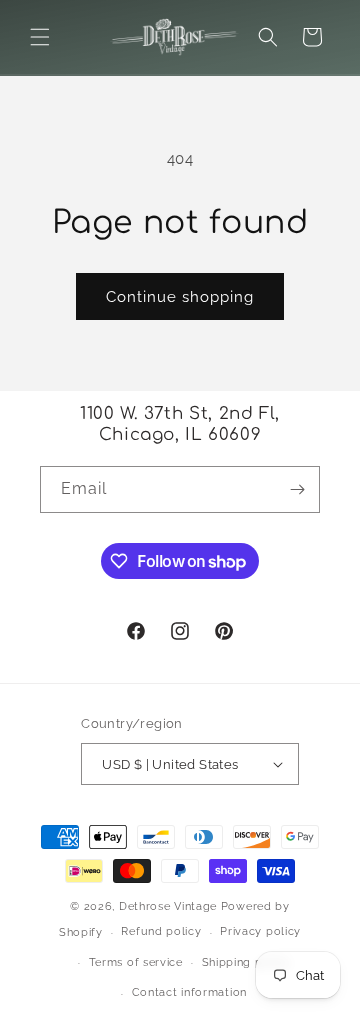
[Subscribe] (297, 489)
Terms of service (136, 962)
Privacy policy (260, 931)
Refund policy (161, 931)
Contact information (189, 992)
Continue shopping (180, 297)
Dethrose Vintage (168, 906)
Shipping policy (246, 962)
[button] (40, 37)
